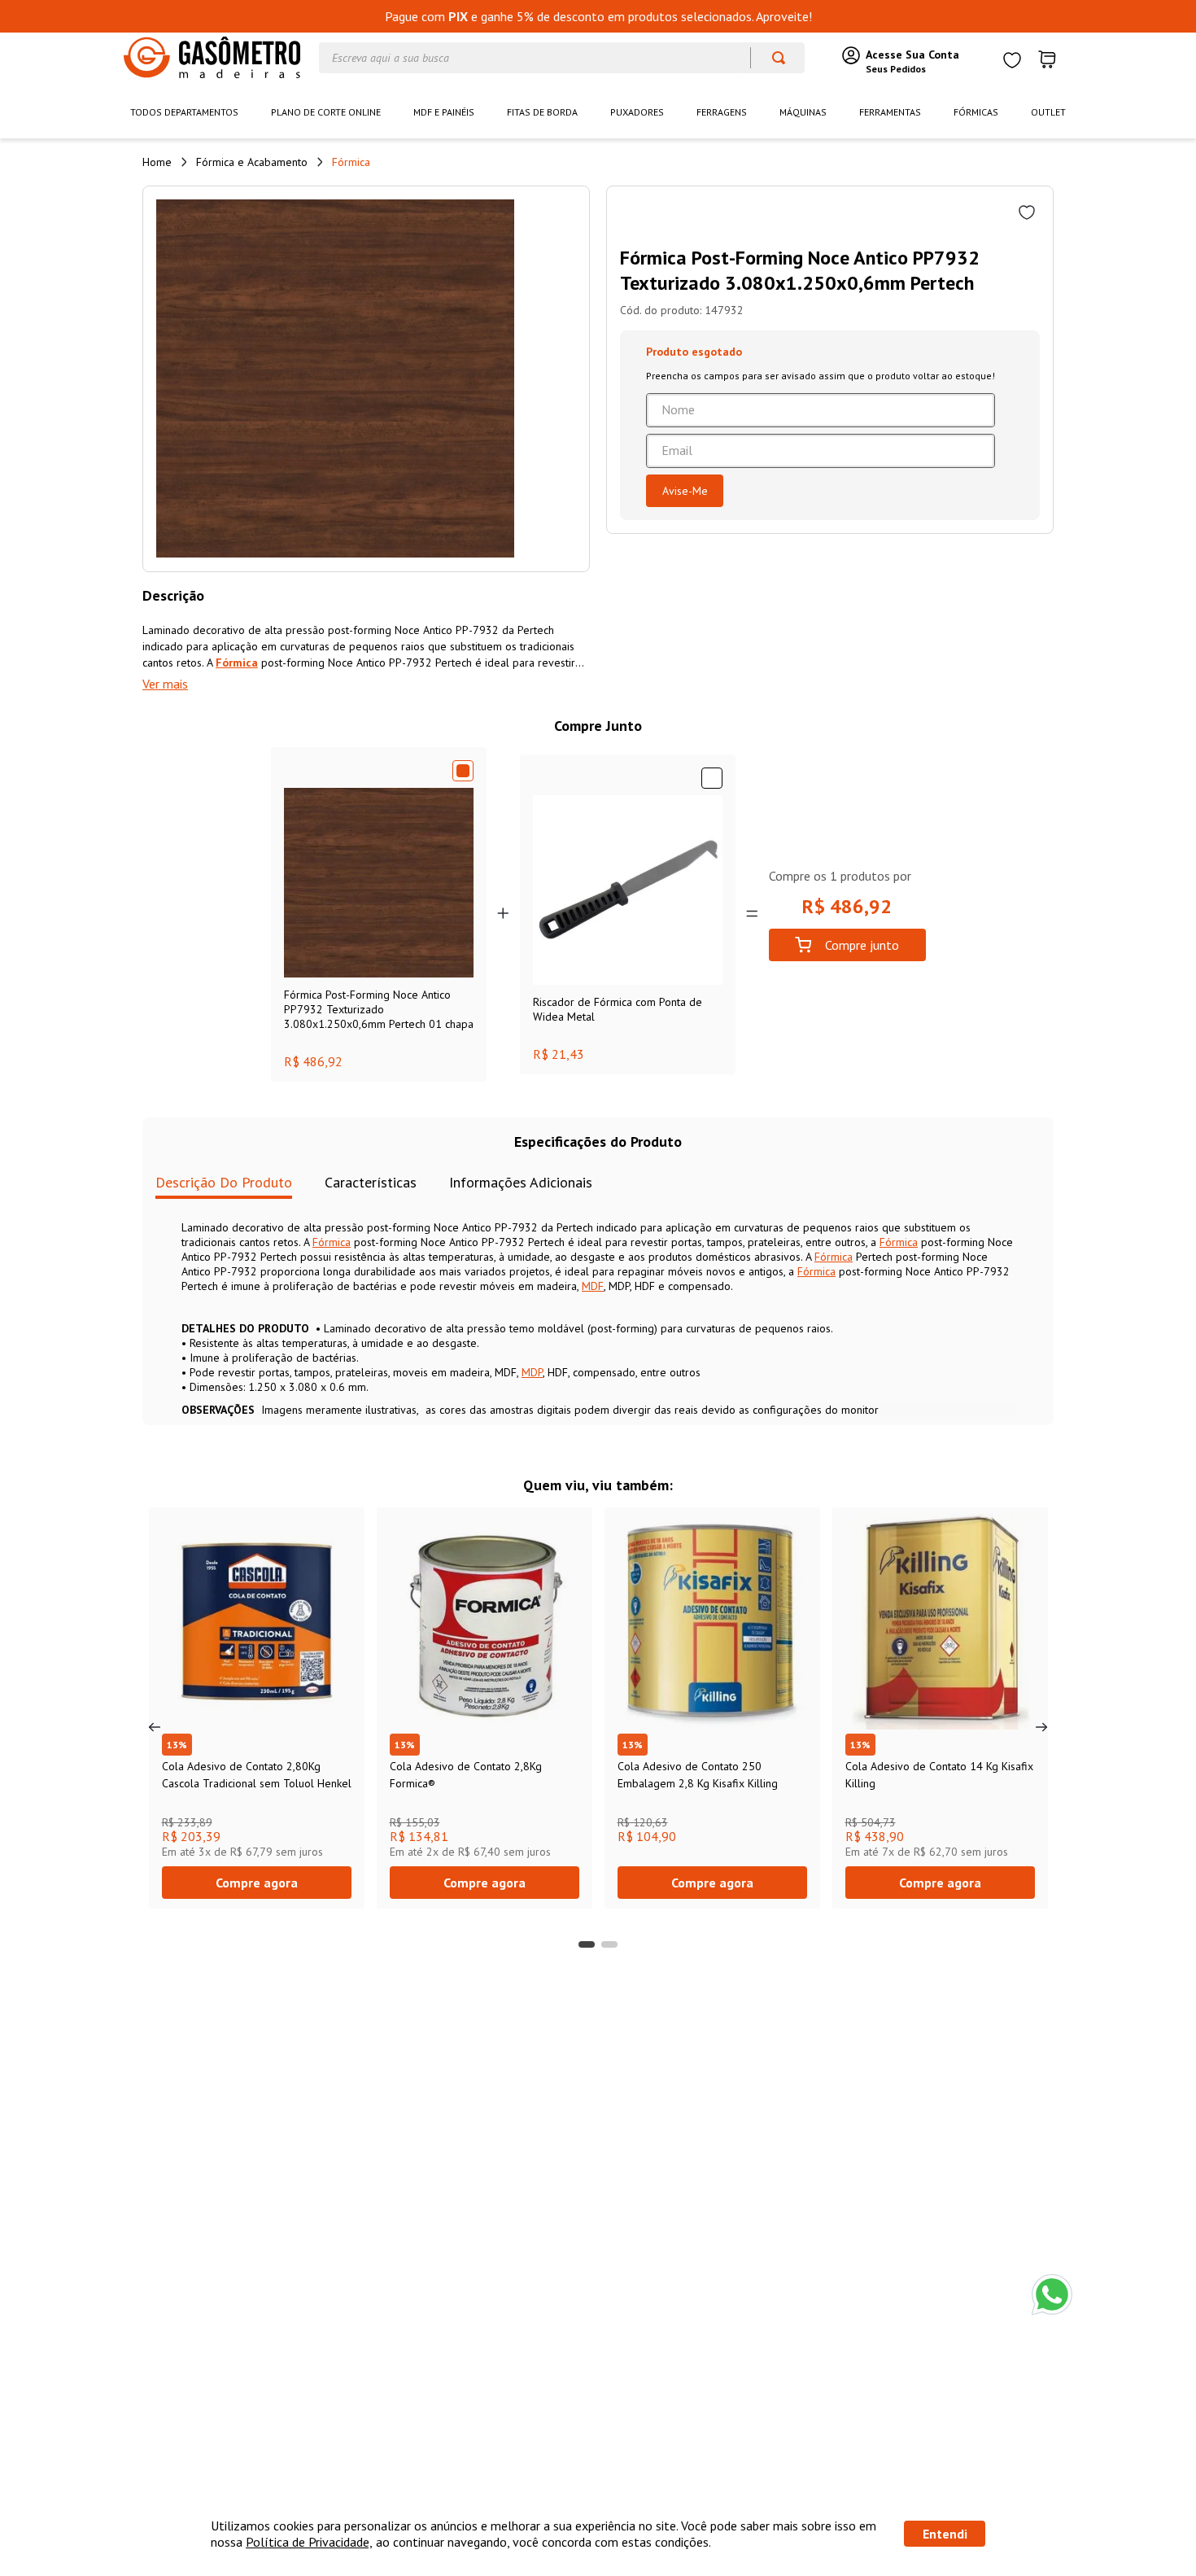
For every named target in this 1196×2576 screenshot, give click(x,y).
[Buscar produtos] (771, 58)
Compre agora (257, 1883)
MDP (532, 1372)
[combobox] (562, 58)
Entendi (945, 2534)
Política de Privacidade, (309, 2542)
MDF (593, 1286)
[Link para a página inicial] (157, 162)
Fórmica (351, 162)
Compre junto (862, 945)
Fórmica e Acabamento (252, 162)
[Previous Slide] (155, 1727)
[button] (587, 1944)
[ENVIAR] (685, 491)
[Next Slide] (1041, 1727)
